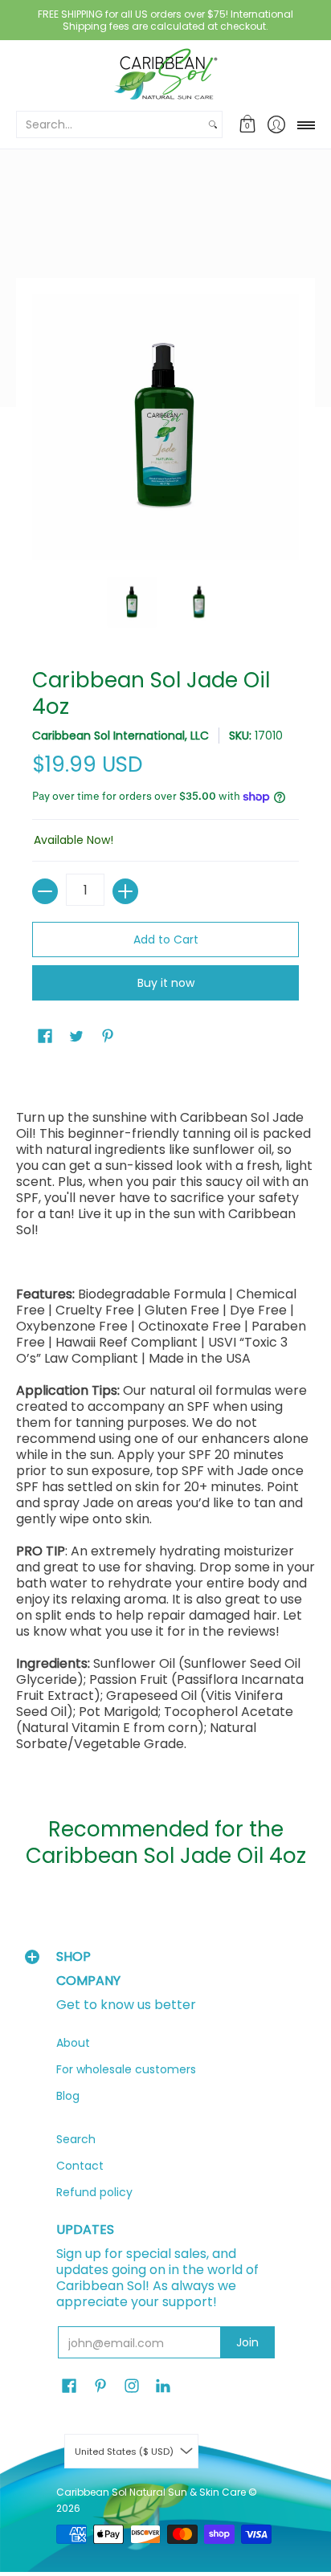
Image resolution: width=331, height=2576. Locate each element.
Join (247, 2342)
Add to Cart (166, 940)
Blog (68, 2096)
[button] (248, 124)
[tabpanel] (165, 1419)
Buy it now (166, 983)
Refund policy (94, 2192)
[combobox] (110, 124)
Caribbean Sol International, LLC (121, 736)
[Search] (213, 124)
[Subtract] (45, 891)
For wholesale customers (126, 2069)
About (73, 2043)
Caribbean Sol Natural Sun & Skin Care (152, 2492)
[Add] (125, 891)
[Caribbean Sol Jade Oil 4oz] (132, 602)
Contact (80, 2166)
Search (76, 2139)
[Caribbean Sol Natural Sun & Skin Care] (165, 74)
